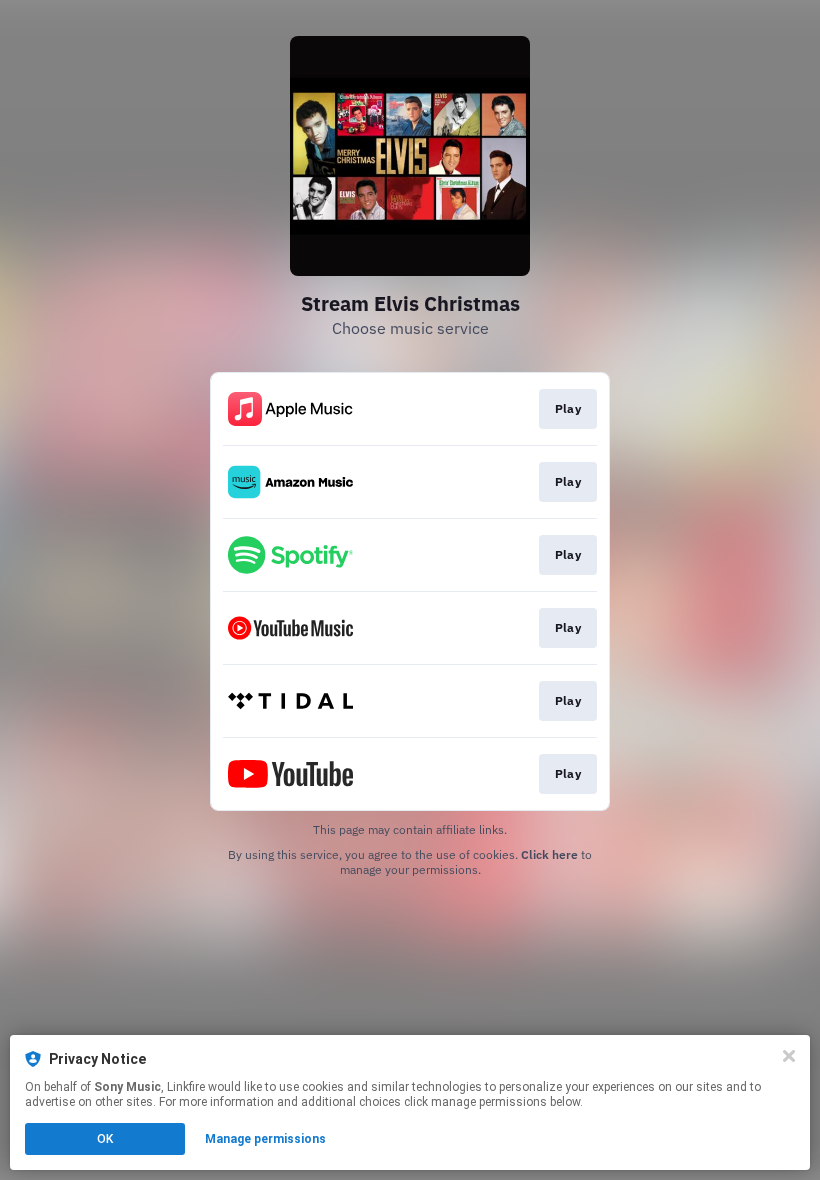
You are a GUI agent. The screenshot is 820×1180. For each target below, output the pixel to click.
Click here (549, 854)
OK (105, 1139)
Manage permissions (265, 1139)
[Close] (789, 1056)
